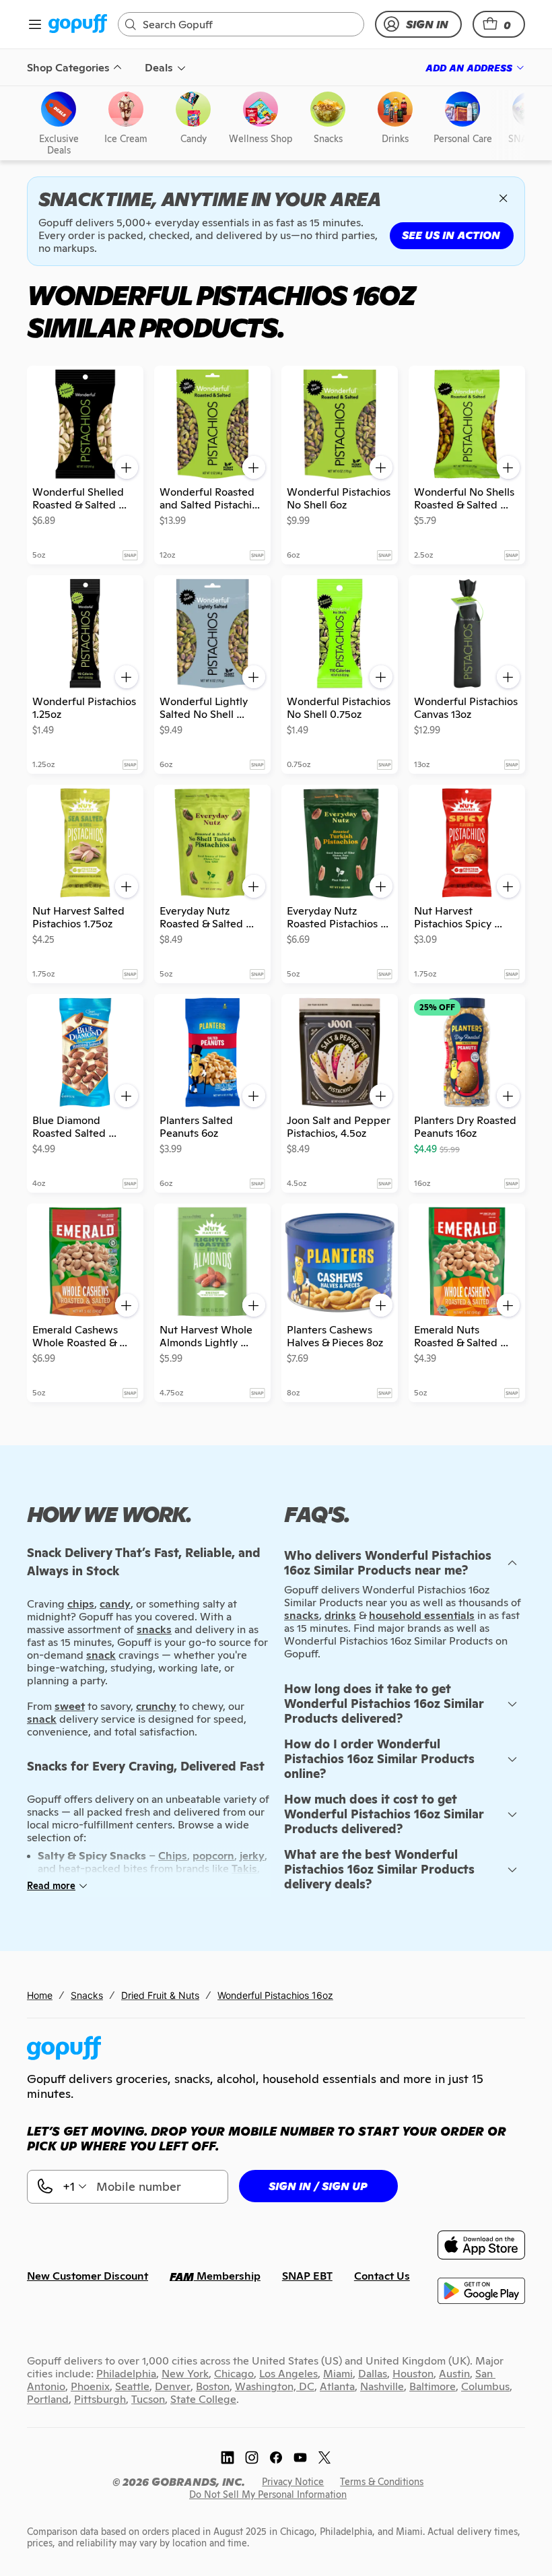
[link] (78, 25)
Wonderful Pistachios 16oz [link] (275, 1995)
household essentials (422, 1615)
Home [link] (40, 1995)
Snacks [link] (87, 1995)
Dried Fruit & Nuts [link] (160, 1995)
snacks (302, 1615)
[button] (499, 24)
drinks (340, 1615)
